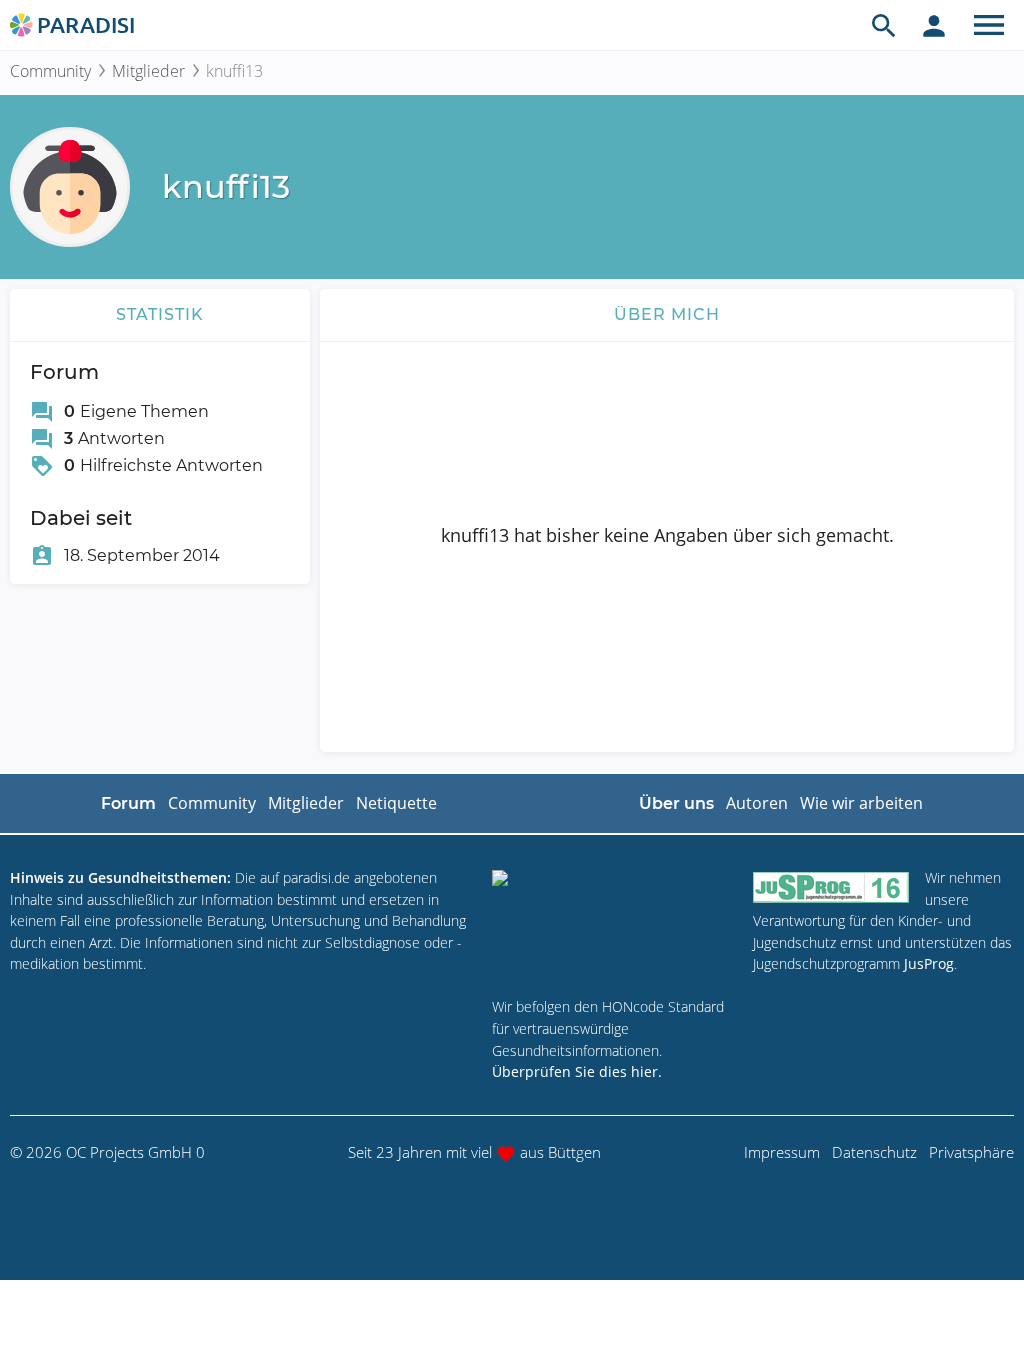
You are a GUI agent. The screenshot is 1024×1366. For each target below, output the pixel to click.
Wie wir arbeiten (861, 803)
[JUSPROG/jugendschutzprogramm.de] (831, 886)
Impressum (782, 1152)
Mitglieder (148, 71)
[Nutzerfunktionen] (934, 25)
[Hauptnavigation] (989, 25)
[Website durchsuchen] (884, 25)
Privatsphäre (971, 1152)
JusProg (929, 963)
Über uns (676, 803)
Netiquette (396, 803)
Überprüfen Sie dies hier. (577, 1071)
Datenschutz (874, 1152)
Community (50, 71)
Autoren (757, 803)
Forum (128, 803)
